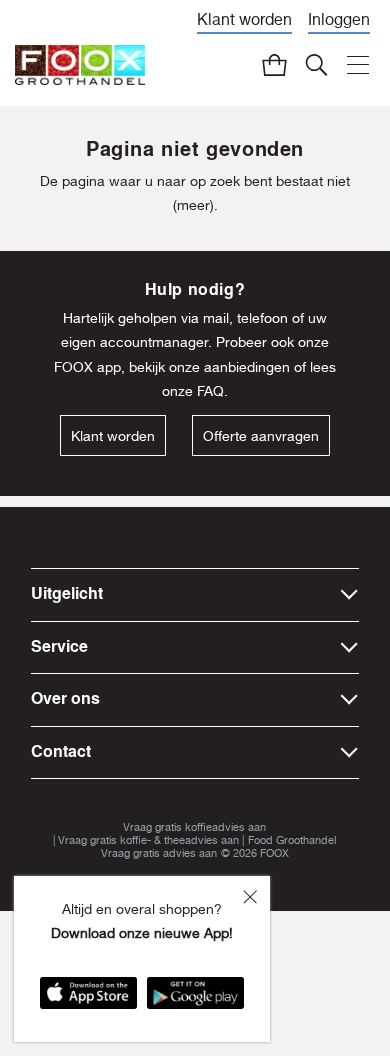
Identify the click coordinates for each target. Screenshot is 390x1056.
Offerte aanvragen (261, 435)
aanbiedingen (247, 366)
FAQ (210, 390)
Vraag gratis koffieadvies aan (194, 826)
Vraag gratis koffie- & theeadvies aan (148, 839)
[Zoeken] (316, 64)
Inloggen (339, 19)
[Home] (80, 65)
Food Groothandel (292, 839)
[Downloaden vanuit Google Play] (195, 999)
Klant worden (244, 19)
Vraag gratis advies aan (159, 852)
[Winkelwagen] (274, 64)
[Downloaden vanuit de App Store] (88, 999)
